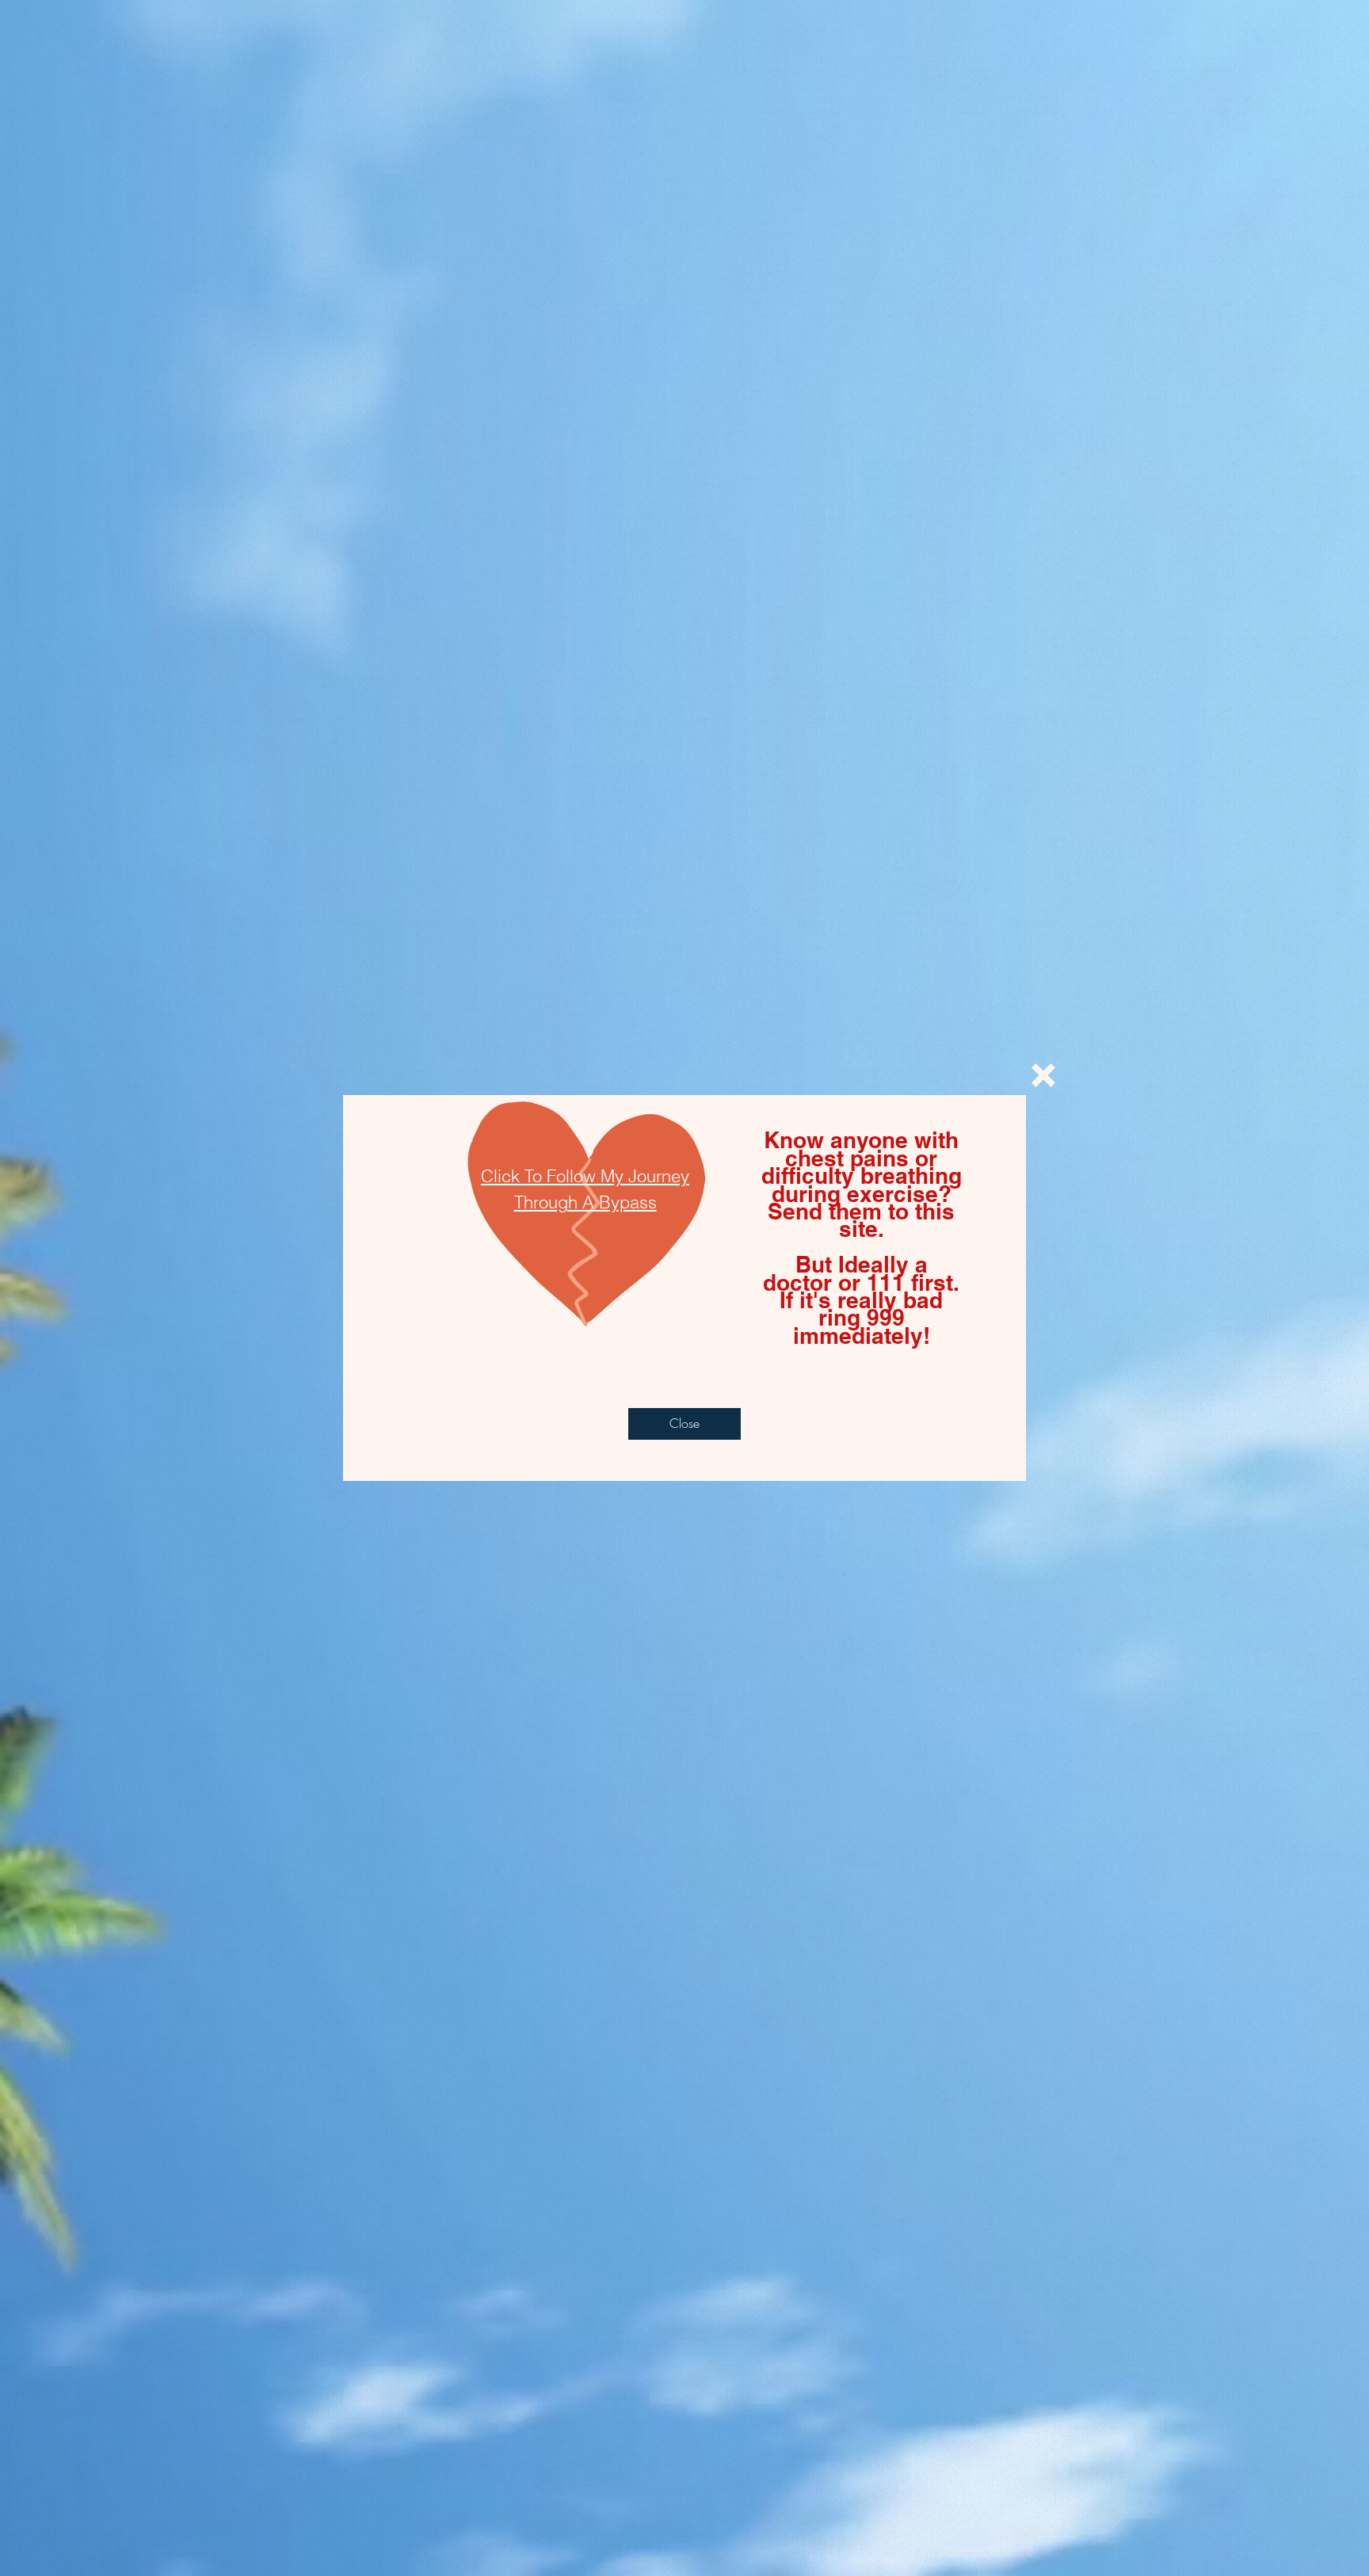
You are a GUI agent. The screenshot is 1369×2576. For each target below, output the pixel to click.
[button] (1043, 1075)
